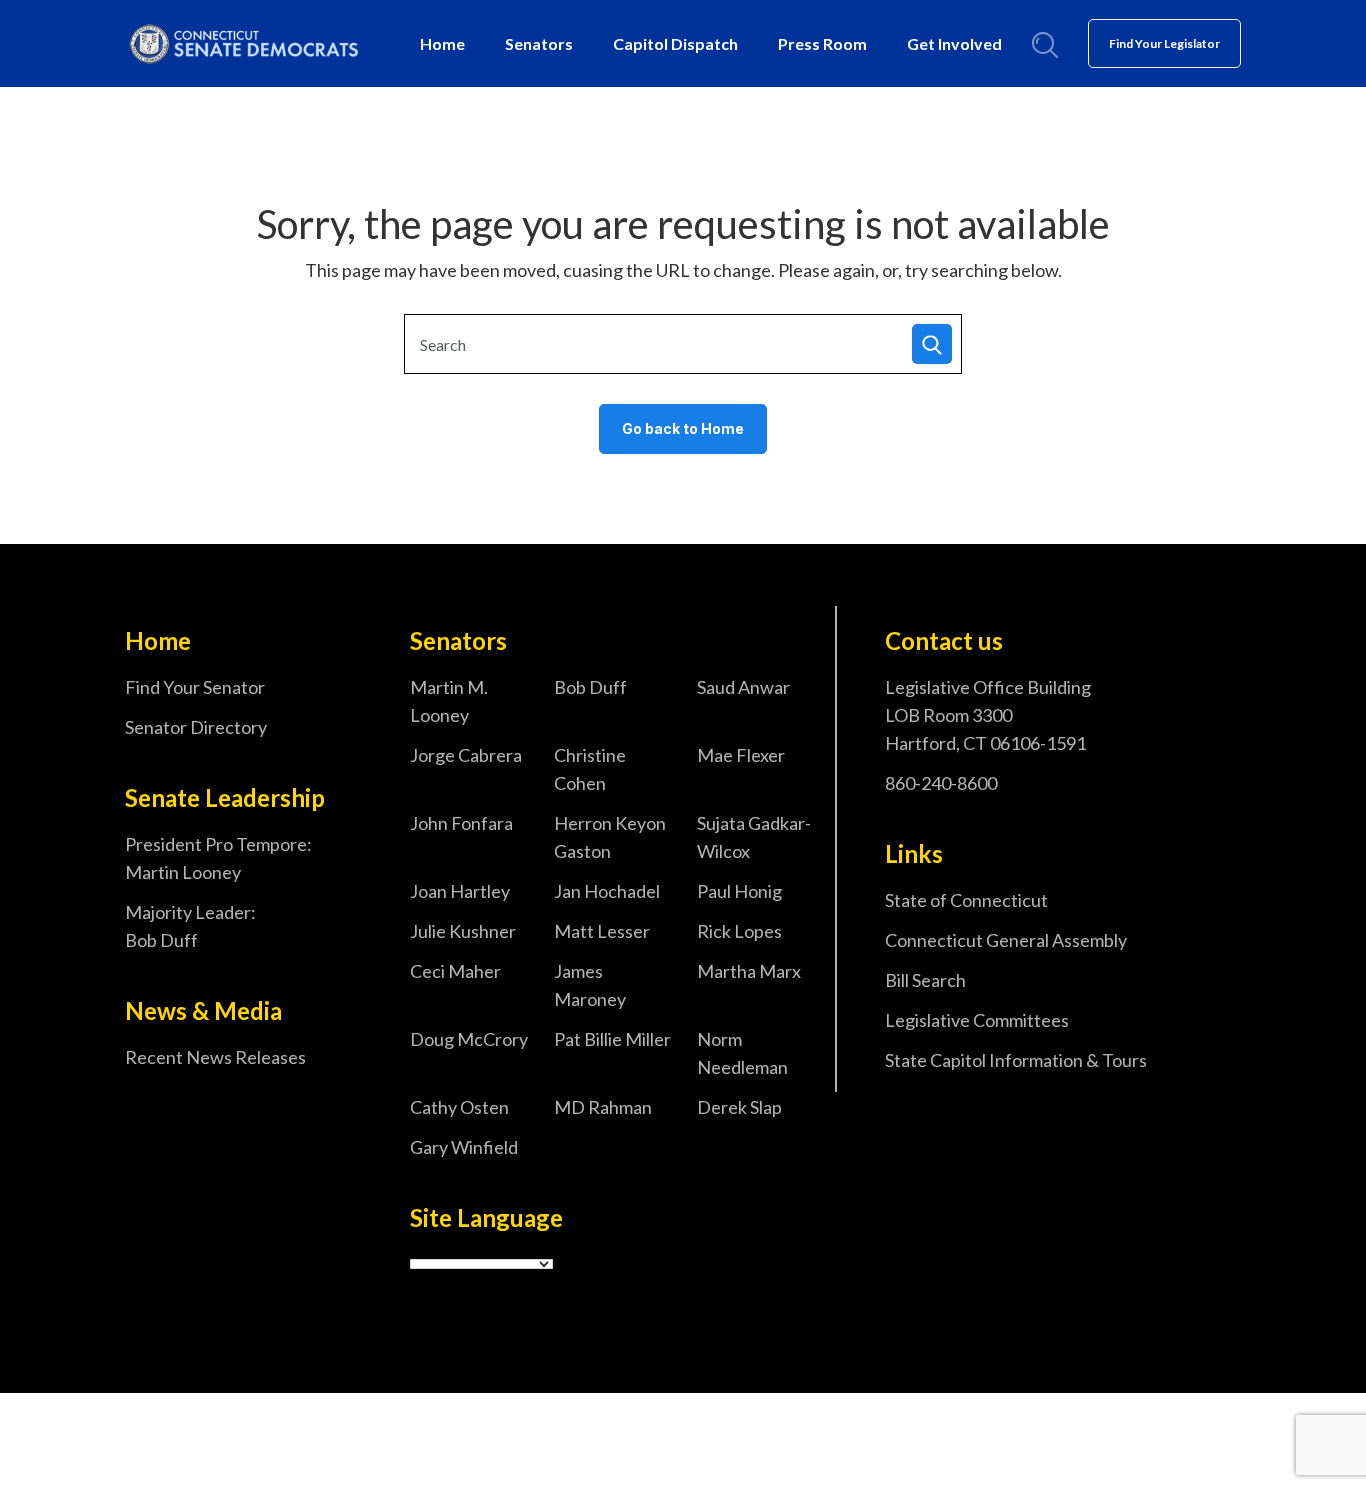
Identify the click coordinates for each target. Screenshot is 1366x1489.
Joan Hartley (460, 891)
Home (442, 43)
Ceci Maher (455, 971)
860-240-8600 (941, 783)
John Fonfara (461, 823)
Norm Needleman (742, 1053)
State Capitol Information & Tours (1016, 1060)
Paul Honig (739, 891)
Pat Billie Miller (612, 1039)
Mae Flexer (741, 755)
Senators (539, 43)
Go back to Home (683, 428)
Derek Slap (739, 1107)
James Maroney (590, 985)
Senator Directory (196, 727)
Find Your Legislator (1164, 43)
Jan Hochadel (607, 891)
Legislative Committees (977, 1020)
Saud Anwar (743, 687)
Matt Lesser (602, 931)
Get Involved (954, 43)
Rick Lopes (739, 931)
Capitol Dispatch (675, 43)
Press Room (822, 43)
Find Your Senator (195, 687)
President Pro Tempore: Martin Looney (218, 858)
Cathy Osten (459, 1107)
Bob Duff (590, 687)
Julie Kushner (463, 931)
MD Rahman (603, 1107)
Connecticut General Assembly (1006, 940)
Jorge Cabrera (466, 755)
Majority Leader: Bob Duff (190, 926)
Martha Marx (749, 971)
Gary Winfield (464, 1147)
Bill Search (925, 980)
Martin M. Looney (449, 701)
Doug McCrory (469, 1039)
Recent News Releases (215, 1057)
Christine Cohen (590, 769)
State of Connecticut (966, 900)
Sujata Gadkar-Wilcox (754, 837)
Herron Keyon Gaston (610, 837)
